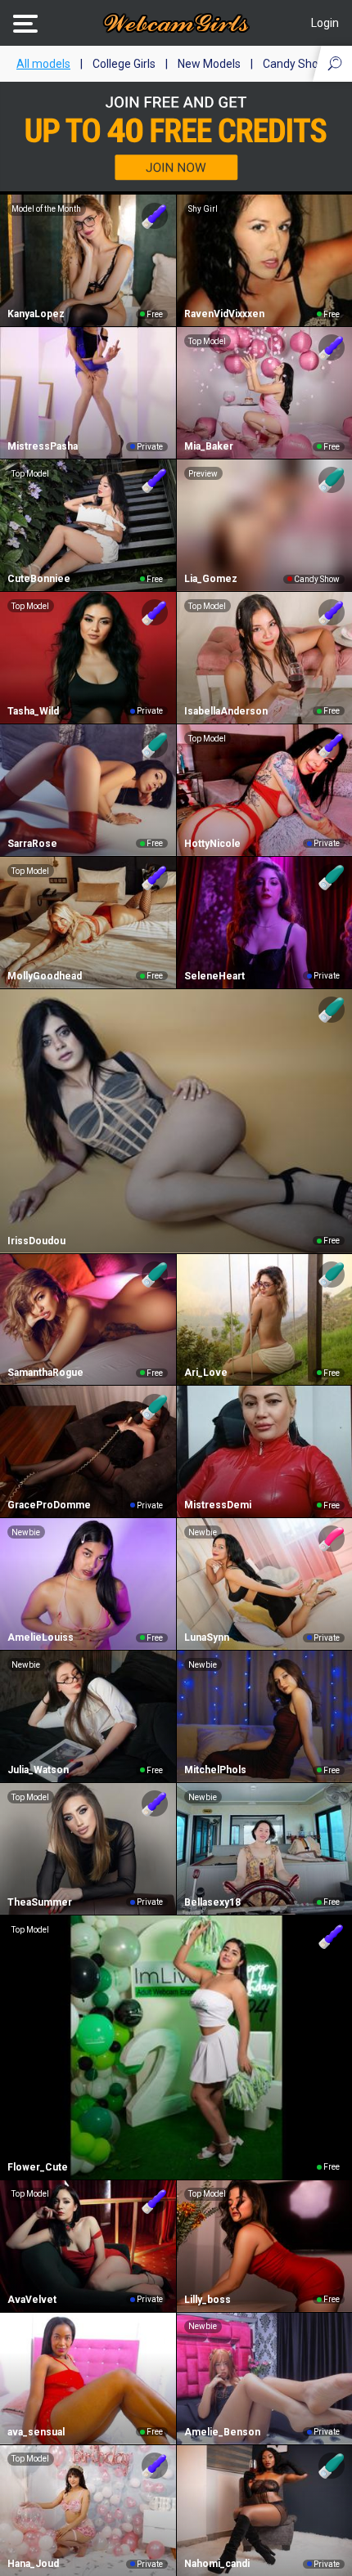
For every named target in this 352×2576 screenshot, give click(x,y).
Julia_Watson (38, 1770)
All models (43, 64)
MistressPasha (43, 446)
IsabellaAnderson (226, 711)
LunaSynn (207, 1637)
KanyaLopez (36, 314)
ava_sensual (36, 2432)
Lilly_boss (208, 2300)
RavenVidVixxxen (224, 314)
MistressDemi (218, 1505)
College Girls (124, 64)
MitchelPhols (215, 1770)
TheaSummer (40, 1902)
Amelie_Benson (222, 2432)
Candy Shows (298, 64)
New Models (209, 64)
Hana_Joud (33, 2564)
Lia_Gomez (211, 579)
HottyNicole (212, 844)
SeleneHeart (214, 976)
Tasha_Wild (33, 711)
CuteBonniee (39, 579)
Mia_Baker (209, 446)
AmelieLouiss (41, 1637)
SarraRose (32, 844)
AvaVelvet (32, 2300)
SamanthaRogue (45, 1373)
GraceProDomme (49, 1505)
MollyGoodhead (45, 976)
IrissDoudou (36, 1241)
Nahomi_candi (217, 2564)
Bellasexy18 (212, 1902)
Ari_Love (206, 1373)
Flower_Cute (38, 2167)
